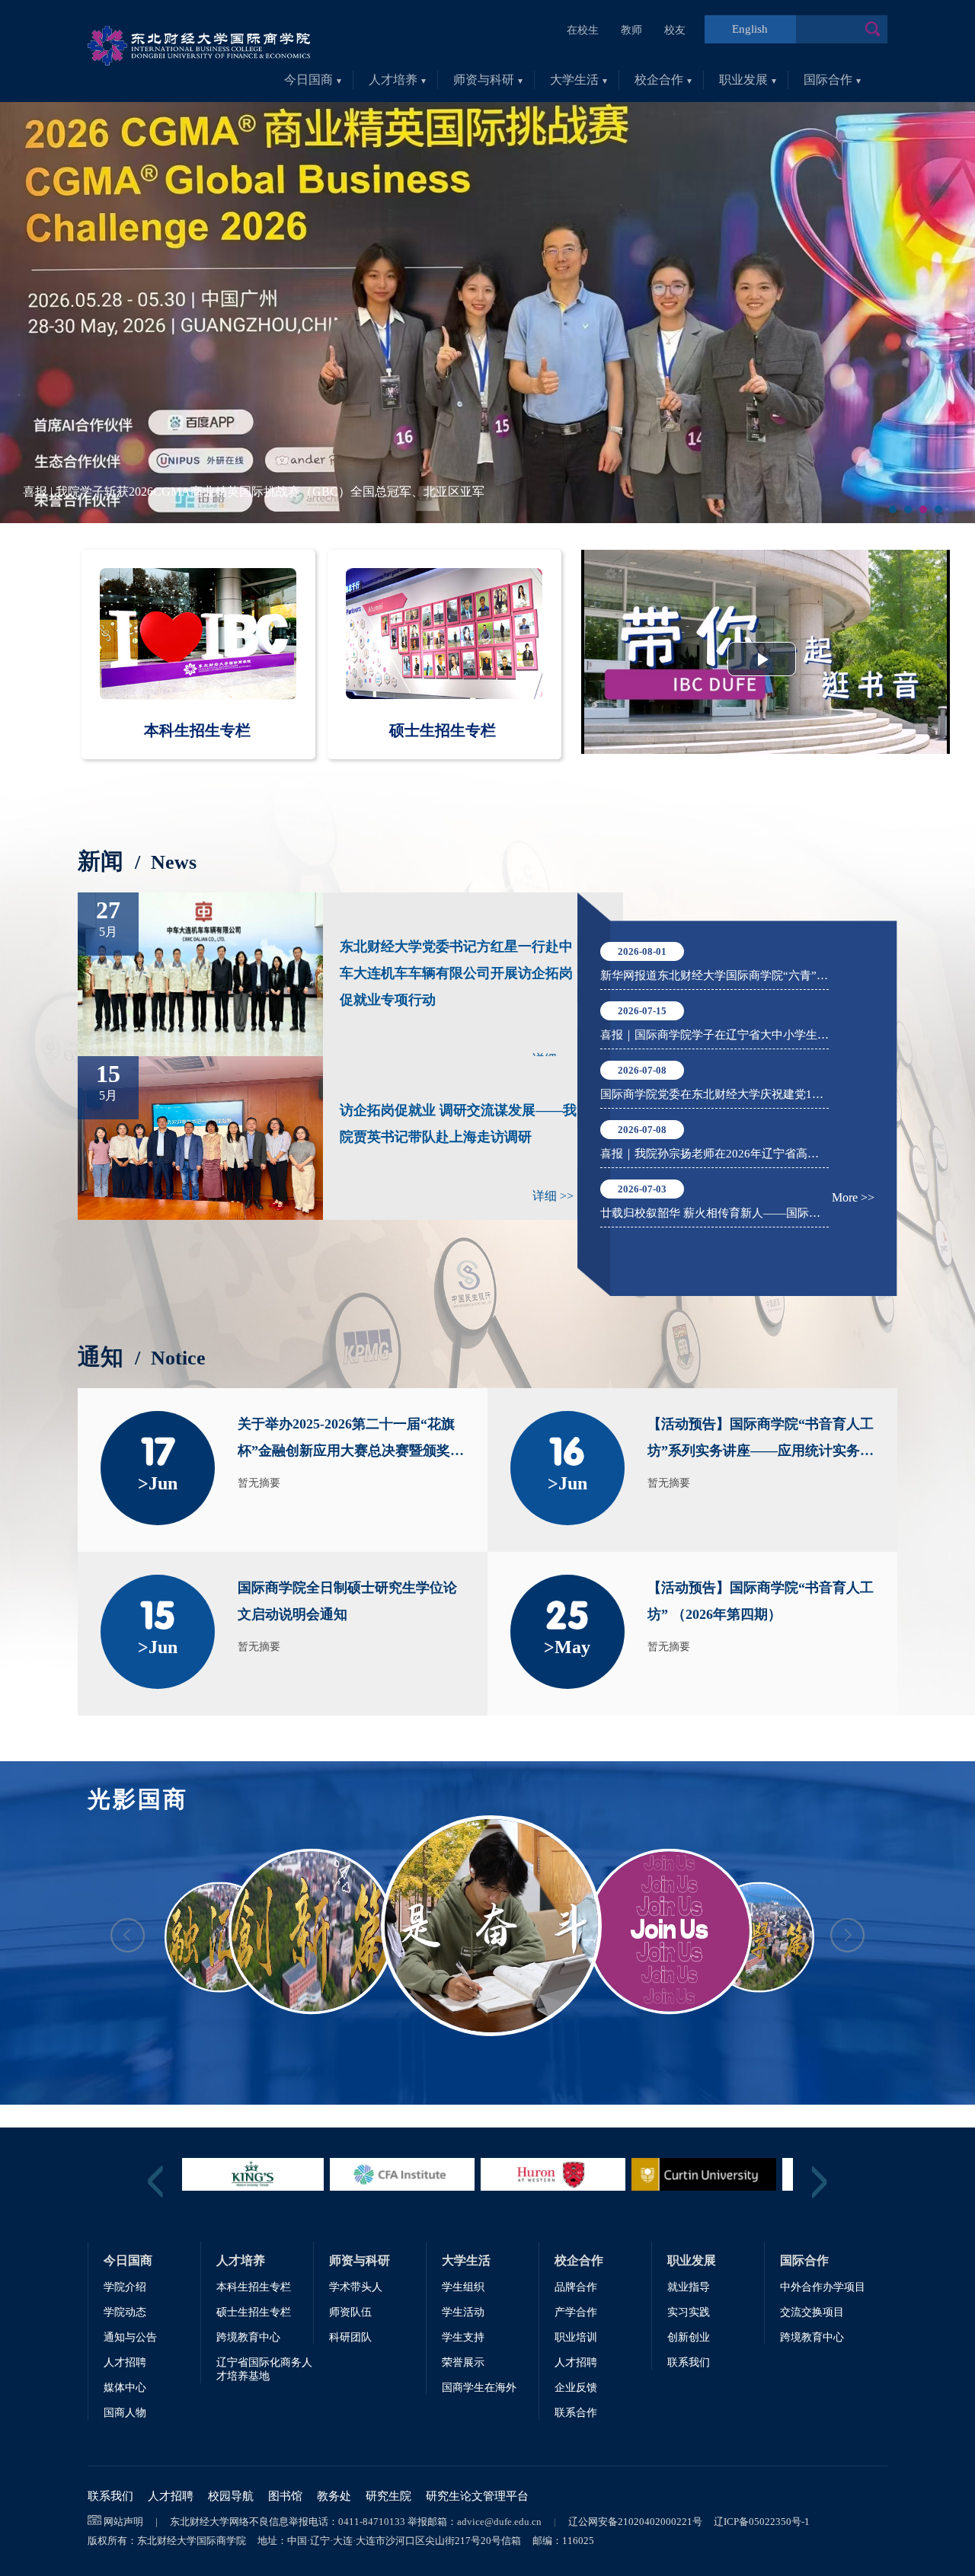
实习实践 (689, 2312)
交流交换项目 (812, 2312)
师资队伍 (350, 2312)
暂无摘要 (259, 1483)
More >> (853, 1197)
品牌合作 (576, 2287)
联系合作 (576, 2413)
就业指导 (689, 2287)
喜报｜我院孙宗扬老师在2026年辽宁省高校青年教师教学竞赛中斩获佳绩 (714, 1154)
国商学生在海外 (479, 2388)
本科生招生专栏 (254, 2287)
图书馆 (285, 2496)
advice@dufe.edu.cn (499, 2522)
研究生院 (388, 2496)
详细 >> (553, 1196)
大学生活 (574, 80)
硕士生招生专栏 (254, 2312)
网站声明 (123, 2522)
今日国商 (308, 80)
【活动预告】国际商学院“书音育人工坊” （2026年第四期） (761, 1601)
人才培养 (393, 80)
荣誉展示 (463, 2362)
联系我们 (689, 2362)
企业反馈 (576, 2388)
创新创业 (689, 2337)
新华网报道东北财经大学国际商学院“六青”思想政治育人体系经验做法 (714, 975)
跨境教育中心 (248, 2337)
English (750, 29)
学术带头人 (356, 2287)
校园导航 (231, 2496)
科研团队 (350, 2337)
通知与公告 (130, 2337)
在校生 (583, 30)
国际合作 (828, 80)
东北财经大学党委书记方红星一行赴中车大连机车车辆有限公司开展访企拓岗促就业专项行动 (456, 973)
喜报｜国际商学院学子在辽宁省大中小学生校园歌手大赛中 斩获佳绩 (714, 1035)
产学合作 (576, 2312)
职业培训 (576, 2337)
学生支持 (463, 2337)
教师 (631, 30)
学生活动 (463, 2312)
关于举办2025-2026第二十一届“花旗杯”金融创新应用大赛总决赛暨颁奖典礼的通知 (351, 1442)
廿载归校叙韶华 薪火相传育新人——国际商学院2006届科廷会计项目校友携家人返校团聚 (714, 1213)
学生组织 (463, 2287)
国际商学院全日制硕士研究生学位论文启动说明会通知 (347, 1601)
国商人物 (125, 2413)
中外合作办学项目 (823, 2287)
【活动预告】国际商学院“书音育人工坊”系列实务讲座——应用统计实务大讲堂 (761, 1442)
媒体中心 (125, 2388)
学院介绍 (125, 2287)
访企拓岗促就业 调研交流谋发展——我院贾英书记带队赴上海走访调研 (458, 1124)
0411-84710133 (372, 2522)
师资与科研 (484, 80)
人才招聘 (125, 2362)
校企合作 (659, 80)
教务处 (334, 2496)
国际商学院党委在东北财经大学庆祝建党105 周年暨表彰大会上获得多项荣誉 (714, 1094)
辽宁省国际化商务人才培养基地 (264, 2369)
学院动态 (125, 2312)
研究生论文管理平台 (477, 2496)
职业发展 (743, 80)
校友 (675, 30)
